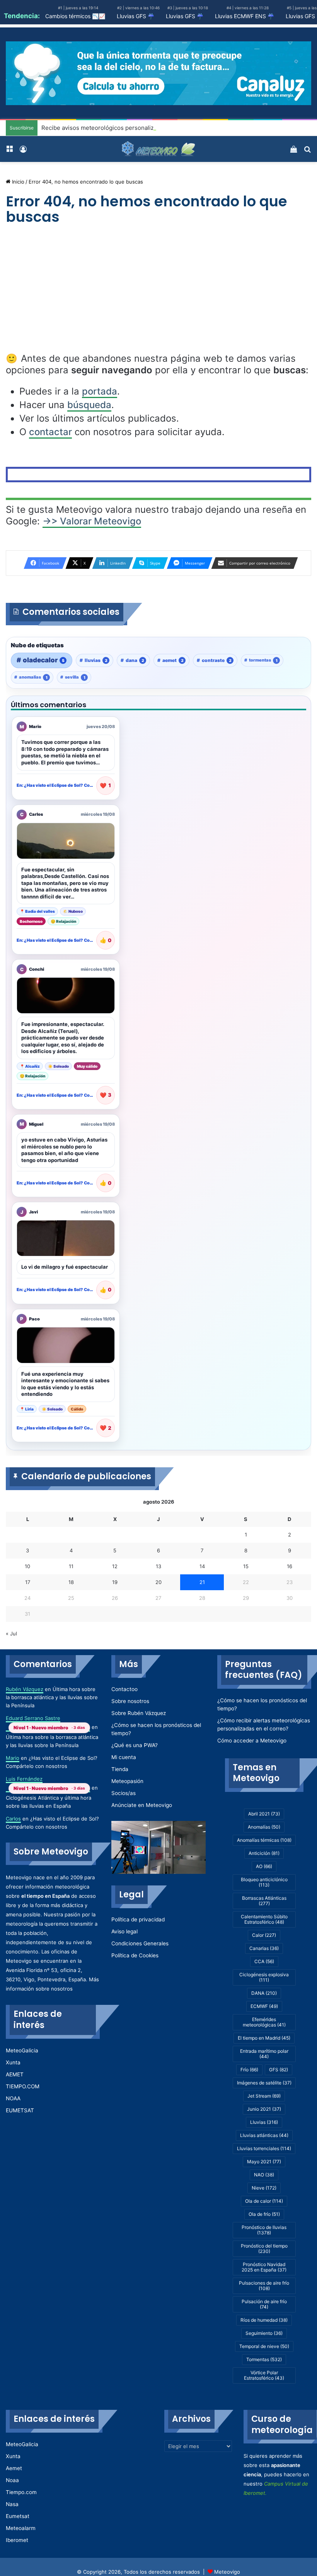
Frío (249, 2070)
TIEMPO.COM (23, 2086)
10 (27, 1566)
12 (115, 1566)
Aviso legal (124, 1931)
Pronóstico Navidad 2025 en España (264, 2267)
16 (290, 1566)
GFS (279, 2070)
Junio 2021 (264, 2109)
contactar (50, 432)
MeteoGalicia (22, 2050)
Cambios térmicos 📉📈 (75, 16)
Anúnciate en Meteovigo (142, 1805)
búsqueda (89, 405)
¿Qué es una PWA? (135, 1745)
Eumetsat (18, 2516)
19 (115, 1582)
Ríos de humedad (264, 2320)
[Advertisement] (158, 296)
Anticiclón (264, 1853)
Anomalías (264, 1827)
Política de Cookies (135, 1955)
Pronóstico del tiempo (264, 2248)
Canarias (264, 1948)
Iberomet (17, 2540)
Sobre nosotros (130, 1701)
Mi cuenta (124, 1757)
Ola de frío (264, 2214)
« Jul (11, 1633)
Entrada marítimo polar (264, 2054)
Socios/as (124, 1793)
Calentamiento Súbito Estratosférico (264, 1919)
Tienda (120, 1769)
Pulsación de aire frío (264, 2304)
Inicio (17, 182)
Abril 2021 (264, 1814)
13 (158, 1566)
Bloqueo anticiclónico (264, 1882)
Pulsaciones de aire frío (264, 2286)
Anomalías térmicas (264, 1840)
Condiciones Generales (140, 1943)
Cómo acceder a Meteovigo (252, 1741)
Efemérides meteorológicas (264, 2022)
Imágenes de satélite (264, 2083)
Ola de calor (264, 2201)
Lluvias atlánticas (264, 2135)
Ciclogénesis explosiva (264, 1977)
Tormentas (264, 2359)
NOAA (13, 2098)
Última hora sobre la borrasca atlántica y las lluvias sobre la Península (52, 1697)
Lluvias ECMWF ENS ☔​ (245, 16)
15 (246, 1566)
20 (158, 1582)
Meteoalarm (21, 2528)
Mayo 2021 (264, 2162)
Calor (264, 1935)
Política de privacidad (138, 1919)
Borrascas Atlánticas (264, 1901)
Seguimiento (264, 2333)
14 (202, 1566)
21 (202, 1582)
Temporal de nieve (264, 2346)
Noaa (12, 2480)
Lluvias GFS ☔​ (135, 16)
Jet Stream (264, 2096)
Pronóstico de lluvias (264, 2230)
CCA (264, 1961)
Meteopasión (127, 1781)
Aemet (14, 2468)
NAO (264, 2175)
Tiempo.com (21, 2492)
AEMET (15, 2074)
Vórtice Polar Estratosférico (264, 2375)
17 (28, 1582)
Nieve (264, 2188)
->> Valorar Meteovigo (92, 521)
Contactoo (124, 1689)
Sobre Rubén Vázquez (139, 1713)
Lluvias (264, 2122)
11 (71, 1566)
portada (100, 391)
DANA (264, 1993)
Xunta (13, 2062)
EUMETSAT (20, 2110)
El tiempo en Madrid (264, 2038)
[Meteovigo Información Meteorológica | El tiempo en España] (158, 149)
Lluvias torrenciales (264, 2148)
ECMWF (264, 2006)
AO (264, 1866)
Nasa (12, 2504)
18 (71, 1582)
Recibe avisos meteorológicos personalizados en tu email (120, 128)
